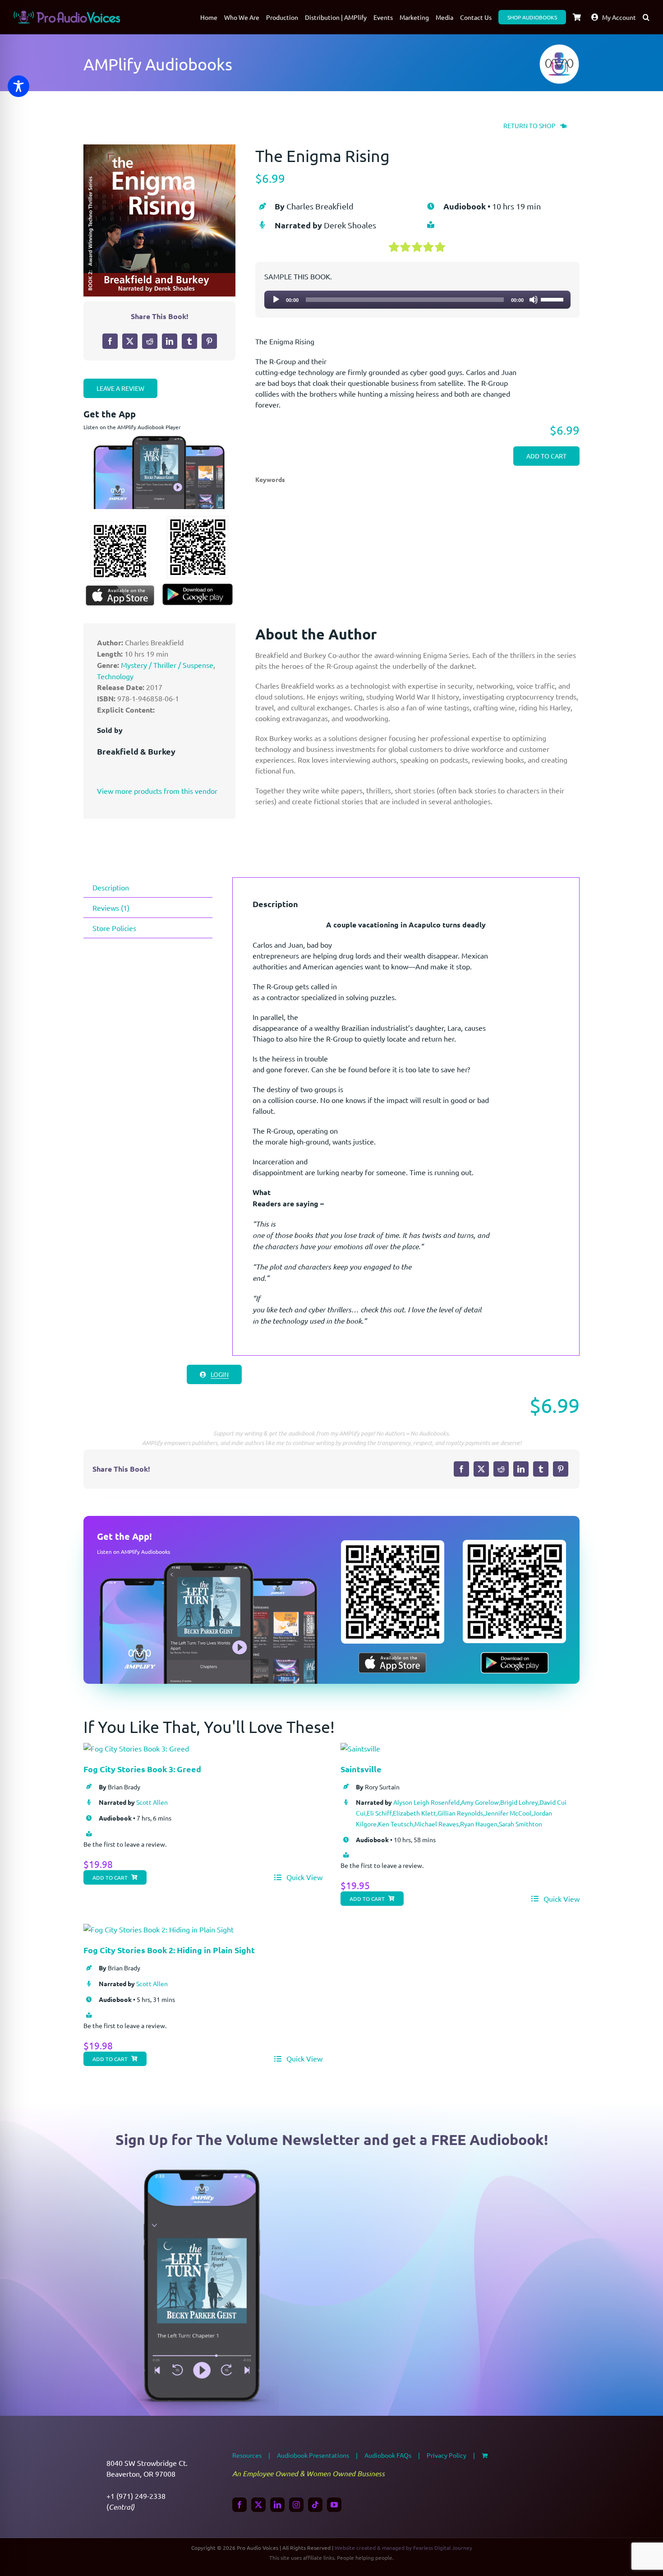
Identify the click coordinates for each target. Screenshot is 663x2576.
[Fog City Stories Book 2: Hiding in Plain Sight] (159, 1929)
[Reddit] (150, 341)
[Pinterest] (209, 341)
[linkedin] (277, 2505)
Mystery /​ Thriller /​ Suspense (167, 665)
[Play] (276, 300)
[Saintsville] (360, 1748)
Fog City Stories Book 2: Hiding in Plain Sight (169, 1950)
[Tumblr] (189, 341)
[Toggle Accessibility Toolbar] (18, 86)
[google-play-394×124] (198, 587)
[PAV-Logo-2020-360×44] (67, 14)
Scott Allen (152, 1802)
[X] (130, 341)
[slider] (553, 299)
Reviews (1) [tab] (111, 908)
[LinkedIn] (170, 341)
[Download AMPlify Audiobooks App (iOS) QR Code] (120, 526)
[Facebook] (110, 341)
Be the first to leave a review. (125, 1844)
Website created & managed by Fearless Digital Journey (403, 2548)
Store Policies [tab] (114, 928)
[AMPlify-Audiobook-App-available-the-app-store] (120, 589)
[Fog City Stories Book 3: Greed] (136, 1748)
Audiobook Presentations (313, 2455)
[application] (417, 300)
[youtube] (334, 2505)
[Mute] (534, 300)
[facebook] (239, 2505)
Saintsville (361, 1769)
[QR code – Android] (198, 520)
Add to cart (546, 456)
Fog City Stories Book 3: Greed (142, 1769)
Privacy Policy (447, 2455)
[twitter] (258, 2505)
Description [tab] (111, 887)
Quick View (304, 1877)
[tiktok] (315, 2505)
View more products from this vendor (157, 791)
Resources (247, 2455)
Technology (115, 676)
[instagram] (296, 2505)
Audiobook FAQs (388, 2455)
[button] (646, 17)
